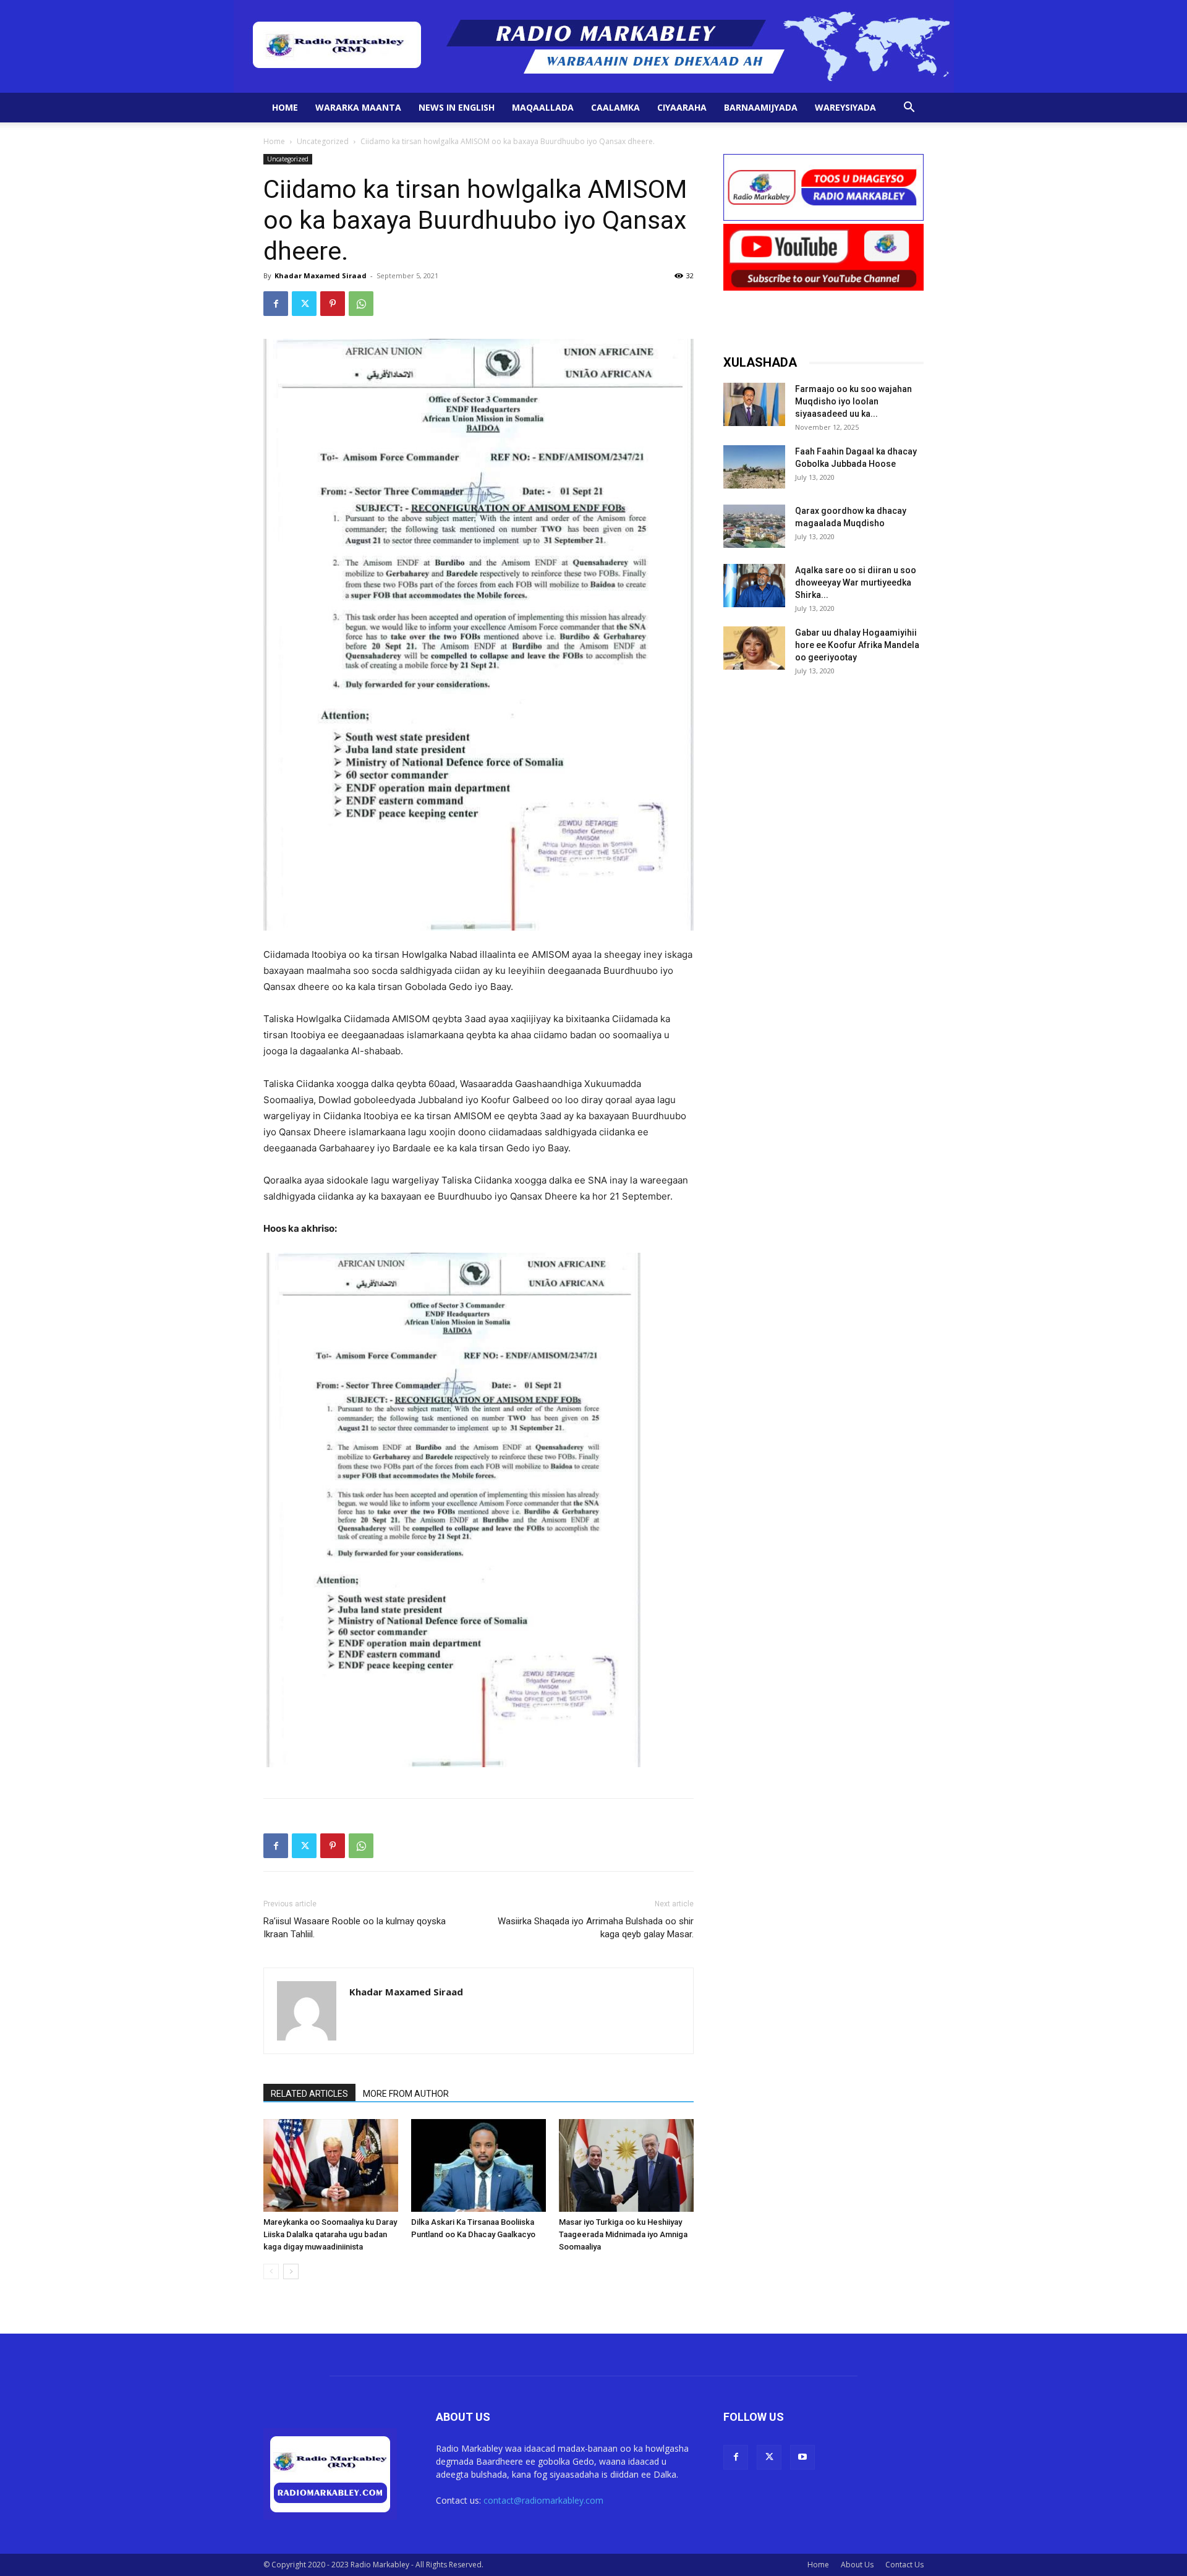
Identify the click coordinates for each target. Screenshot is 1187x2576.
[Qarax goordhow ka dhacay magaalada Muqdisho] (754, 526)
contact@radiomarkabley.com (543, 2500)
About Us (857, 2565)
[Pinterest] (333, 304)
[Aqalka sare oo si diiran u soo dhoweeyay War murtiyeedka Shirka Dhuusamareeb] (754, 586)
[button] (909, 109)
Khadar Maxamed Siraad (321, 275)
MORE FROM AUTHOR (406, 2094)
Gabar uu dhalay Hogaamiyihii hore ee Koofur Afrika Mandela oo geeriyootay (857, 645)
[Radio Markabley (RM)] (594, 46)
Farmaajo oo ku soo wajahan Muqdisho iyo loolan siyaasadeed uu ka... (853, 401)
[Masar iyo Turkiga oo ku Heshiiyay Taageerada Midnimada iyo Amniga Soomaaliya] (626, 2165)
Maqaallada (543, 107)
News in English (457, 107)
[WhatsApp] (361, 304)
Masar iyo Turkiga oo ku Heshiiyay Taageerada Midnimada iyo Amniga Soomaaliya (623, 2234)
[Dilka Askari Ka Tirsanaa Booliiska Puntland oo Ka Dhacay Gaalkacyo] (479, 2165)
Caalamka (615, 107)
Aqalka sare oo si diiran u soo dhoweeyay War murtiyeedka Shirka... (856, 582)
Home (285, 107)
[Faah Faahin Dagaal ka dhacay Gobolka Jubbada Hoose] (754, 467)
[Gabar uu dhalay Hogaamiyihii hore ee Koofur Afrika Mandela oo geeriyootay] (754, 648)
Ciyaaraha (682, 107)
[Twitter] (304, 304)
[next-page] (291, 2271)
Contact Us (904, 2565)
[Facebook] (276, 304)
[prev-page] (271, 2271)
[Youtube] (802, 2457)
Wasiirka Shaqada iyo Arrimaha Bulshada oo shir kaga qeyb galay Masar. (596, 1928)
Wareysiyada (845, 107)
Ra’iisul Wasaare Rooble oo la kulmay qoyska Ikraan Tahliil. (355, 1928)
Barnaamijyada (761, 107)
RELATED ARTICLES (309, 2094)
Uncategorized (323, 141)
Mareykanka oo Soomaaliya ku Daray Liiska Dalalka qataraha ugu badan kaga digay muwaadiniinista (330, 2234)
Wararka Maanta (358, 107)
